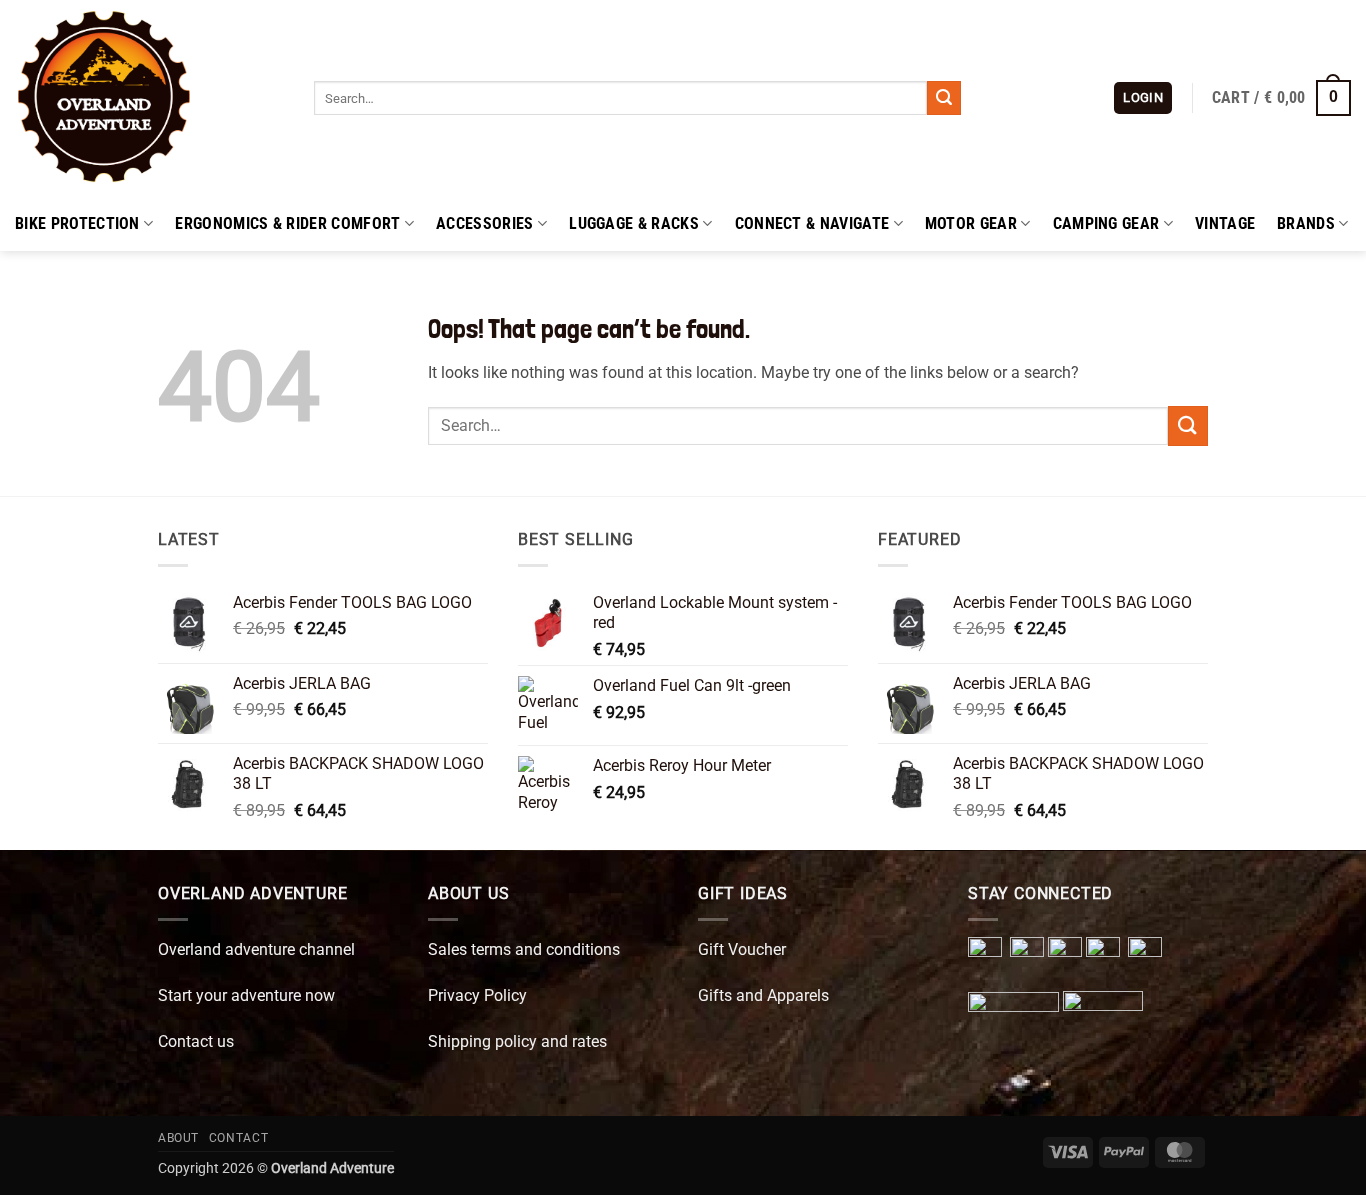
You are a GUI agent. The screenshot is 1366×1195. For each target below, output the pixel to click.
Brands (1306, 223)
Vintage (1225, 223)
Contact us (196, 1041)
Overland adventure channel (256, 949)
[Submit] (944, 98)
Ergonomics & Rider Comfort (287, 223)
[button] (1143, 98)
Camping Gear (1106, 223)
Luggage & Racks (634, 223)
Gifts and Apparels (763, 995)
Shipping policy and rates (517, 1041)
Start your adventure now (246, 995)
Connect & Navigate (812, 223)
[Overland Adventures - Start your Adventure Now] (149, 98)
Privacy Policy (477, 995)
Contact (238, 1138)
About (178, 1138)
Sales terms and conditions (524, 949)
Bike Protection (77, 223)
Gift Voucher (742, 949)
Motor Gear (971, 223)
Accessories (485, 223)
